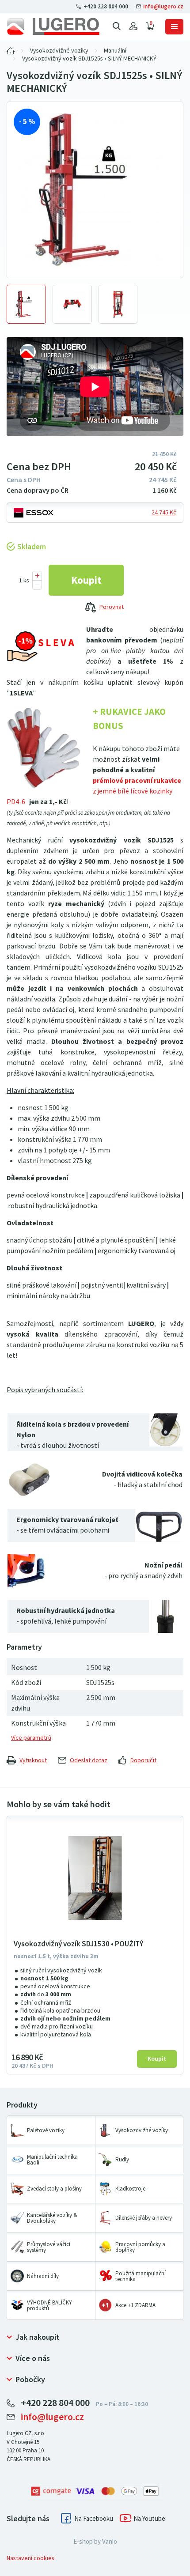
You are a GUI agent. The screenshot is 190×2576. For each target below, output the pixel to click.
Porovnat (112, 607)
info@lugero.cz (163, 6)
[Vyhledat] (117, 26)
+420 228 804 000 (106, 6)
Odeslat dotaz (89, 1760)
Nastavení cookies (30, 2558)
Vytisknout (33, 1760)
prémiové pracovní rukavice (137, 780)
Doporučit (143, 1760)
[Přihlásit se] (133, 26)
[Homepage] (53, 26)
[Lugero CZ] (11, 51)
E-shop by (95, 2542)
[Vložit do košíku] (86, 580)
